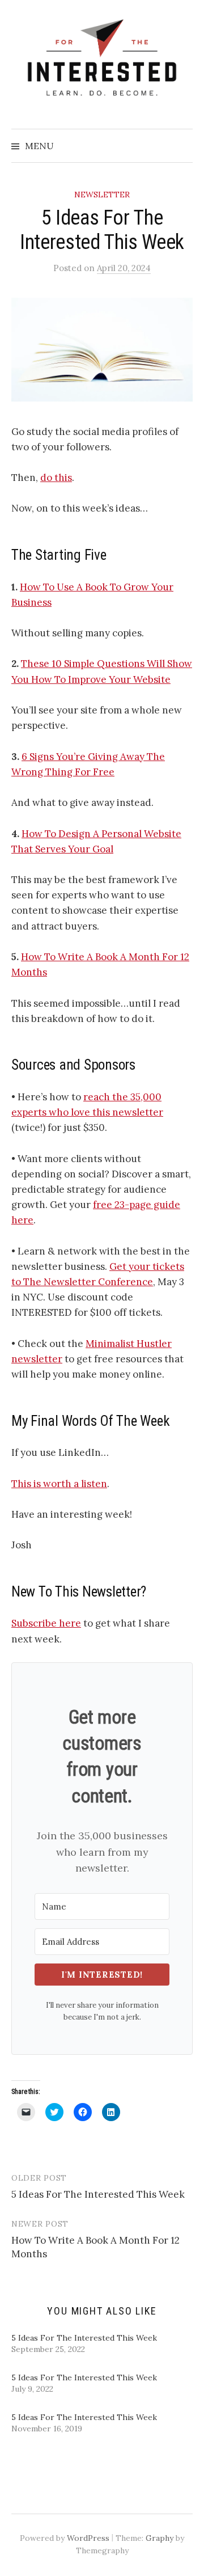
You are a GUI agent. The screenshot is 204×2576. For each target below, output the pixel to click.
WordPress (88, 2538)
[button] (102, 350)
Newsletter (102, 195)
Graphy (160, 2538)
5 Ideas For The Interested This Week (98, 2194)
